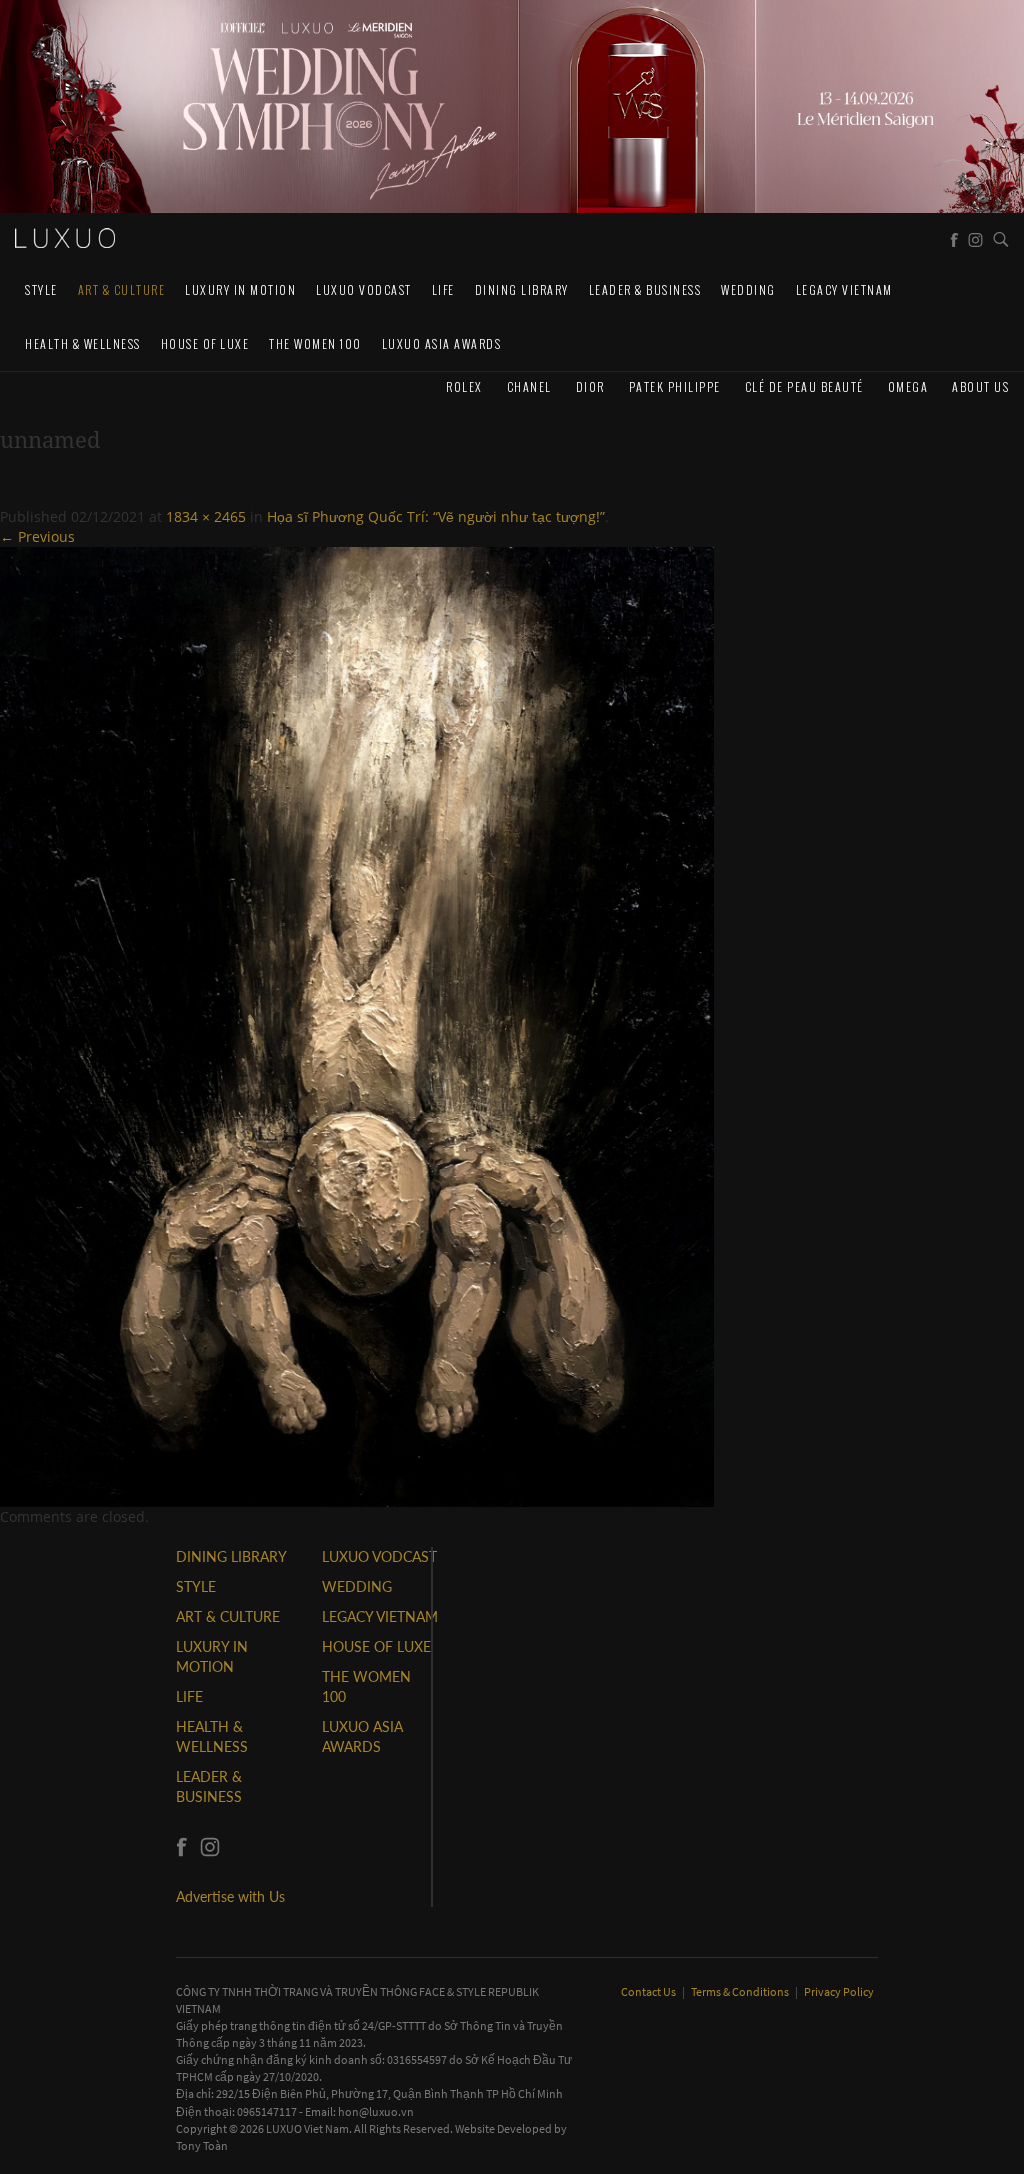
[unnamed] (357, 1024)
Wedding (748, 289)
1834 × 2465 (206, 516)
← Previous (37, 536)
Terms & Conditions (741, 1991)
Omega (908, 386)
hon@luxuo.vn (376, 2111)
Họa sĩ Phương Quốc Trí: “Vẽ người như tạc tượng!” (436, 516)
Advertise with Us (230, 1896)
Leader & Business (645, 289)
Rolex (464, 386)
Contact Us (649, 1991)
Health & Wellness (83, 343)
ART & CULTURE (122, 289)
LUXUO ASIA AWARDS (442, 343)
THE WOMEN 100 (315, 343)
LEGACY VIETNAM (844, 289)
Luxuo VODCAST (364, 289)
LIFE (443, 289)
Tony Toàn (202, 2145)
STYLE (41, 289)
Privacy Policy (839, 1991)
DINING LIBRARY (522, 289)
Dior (590, 386)
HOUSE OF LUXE (205, 343)
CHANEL (529, 386)
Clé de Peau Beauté (804, 386)
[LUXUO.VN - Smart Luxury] (65, 238)
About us (980, 386)
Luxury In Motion (240, 289)
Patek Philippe (675, 386)
